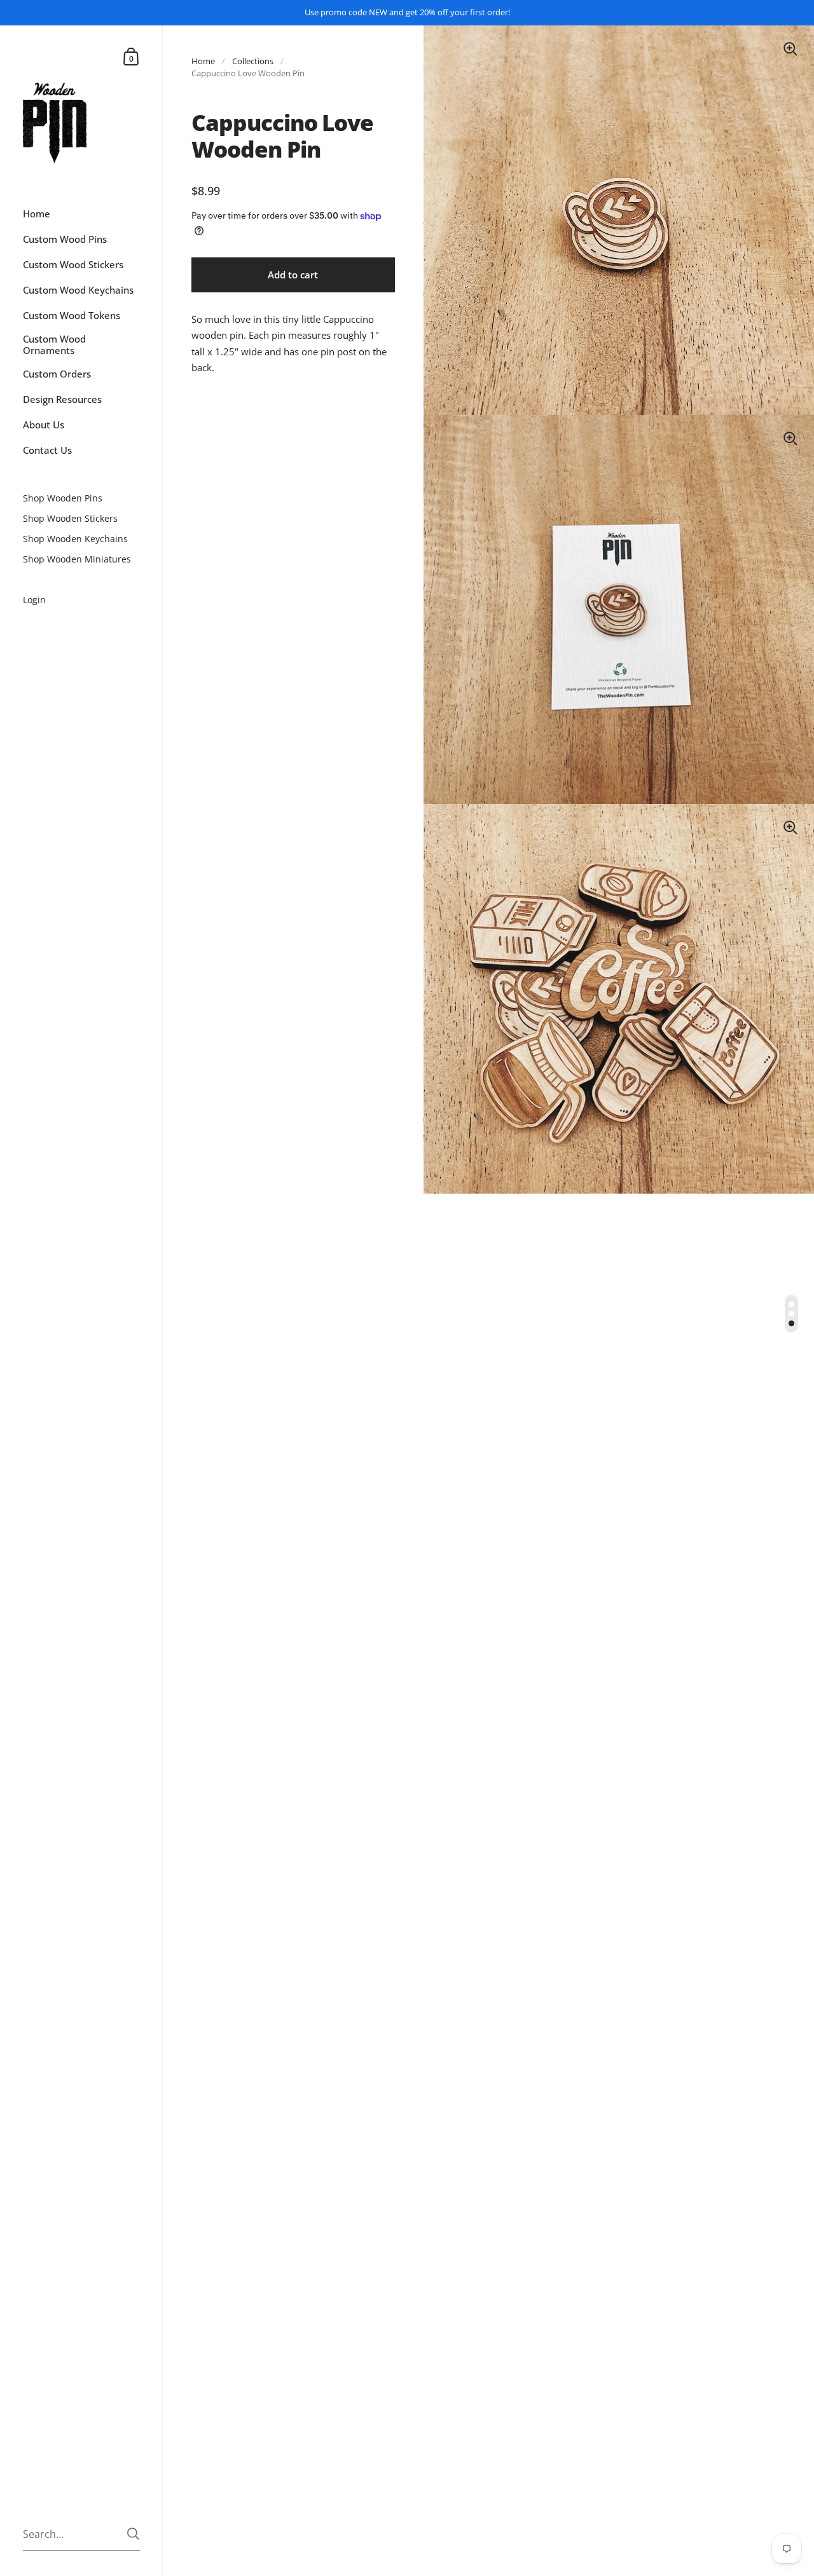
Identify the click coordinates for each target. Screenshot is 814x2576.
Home (203, 61)
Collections (253, 61)
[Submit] (133, 2534)
